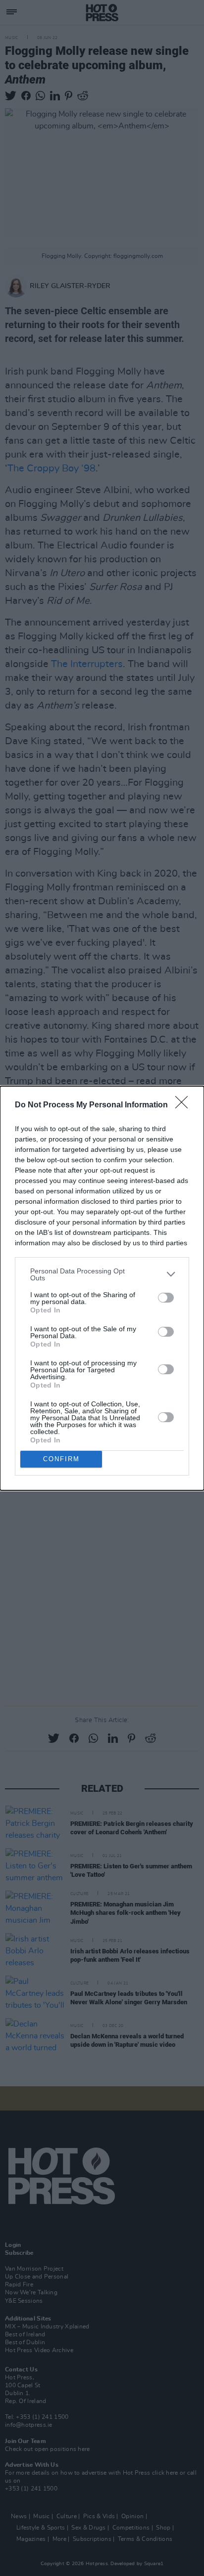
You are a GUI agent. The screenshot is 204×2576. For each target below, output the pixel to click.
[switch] (166, 1298)
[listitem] (102, 1274)
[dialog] (102, 1288)
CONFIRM (61, 1459)
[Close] (185, 1105)
